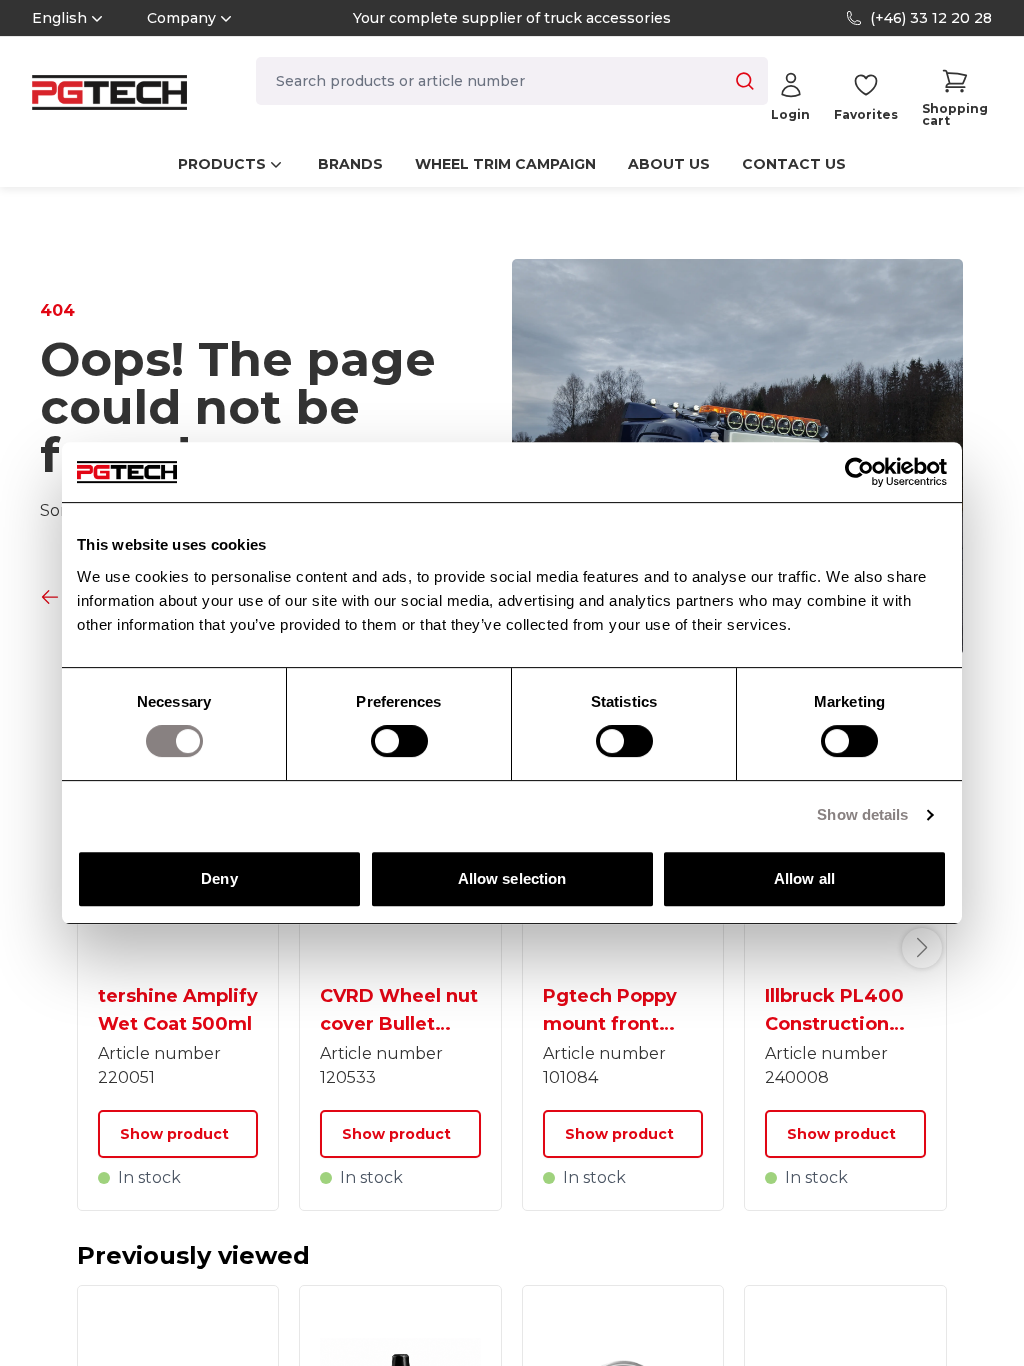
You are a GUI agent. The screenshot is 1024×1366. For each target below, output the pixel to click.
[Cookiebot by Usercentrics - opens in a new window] (859, 472)
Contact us (794, 164)
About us (669, 164)
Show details (862, 814)
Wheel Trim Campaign (505, 164)
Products (222, 164)
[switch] (399, 741)
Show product (174, 1134)
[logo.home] (109, 92)
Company (181, 18)
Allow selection (512, 878)
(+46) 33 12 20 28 (931, 18)
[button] (955, 97)
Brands (350, 164)
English (59, 18)
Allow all (804, 878)
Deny (219, 878)
